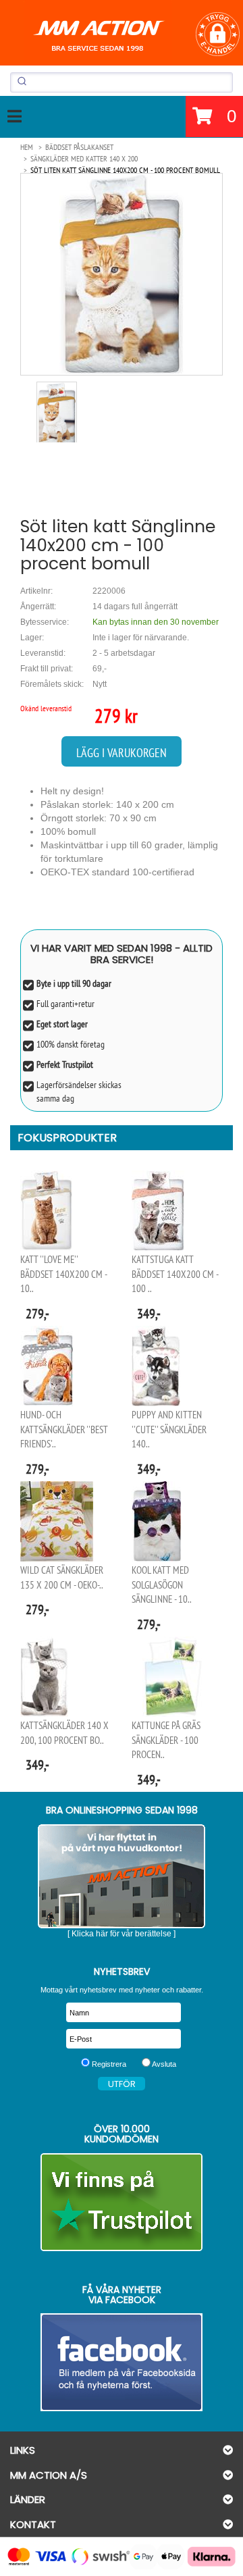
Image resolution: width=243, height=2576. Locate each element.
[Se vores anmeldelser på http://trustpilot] (122, 2202)
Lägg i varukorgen (122, 753)
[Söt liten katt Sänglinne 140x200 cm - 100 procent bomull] (122, 274)
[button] (218, 34)
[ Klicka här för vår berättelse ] (122, 1934)
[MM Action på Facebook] (122, 2362)
